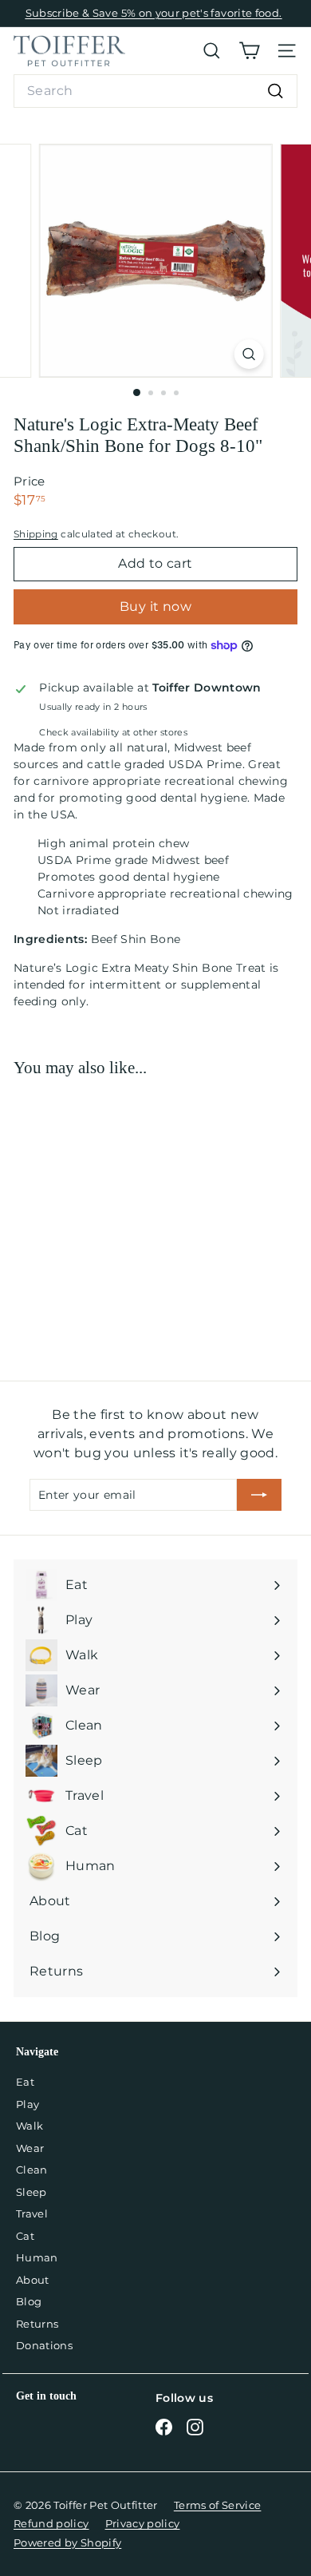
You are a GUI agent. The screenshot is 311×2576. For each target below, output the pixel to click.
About (33, 2280)
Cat (25, 2236)
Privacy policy (143, 2523)
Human (37, 2257)
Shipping (36, 534)
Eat (25, 2082)
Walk (30, 2126)
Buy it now (155, 606)
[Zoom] (248, 354)
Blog (29, 2301)
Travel (32, 2213)
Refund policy (51, 2523)
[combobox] (155, 91)
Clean (32, 2170)
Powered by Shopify (67, 2542)
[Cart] (249, 51)
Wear (30, 2148)
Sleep (31, 2192)
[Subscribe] (259, 1495)
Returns (37, 2324)
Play (28, 2104)
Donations (44, 2345)
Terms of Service (218, 2505)
